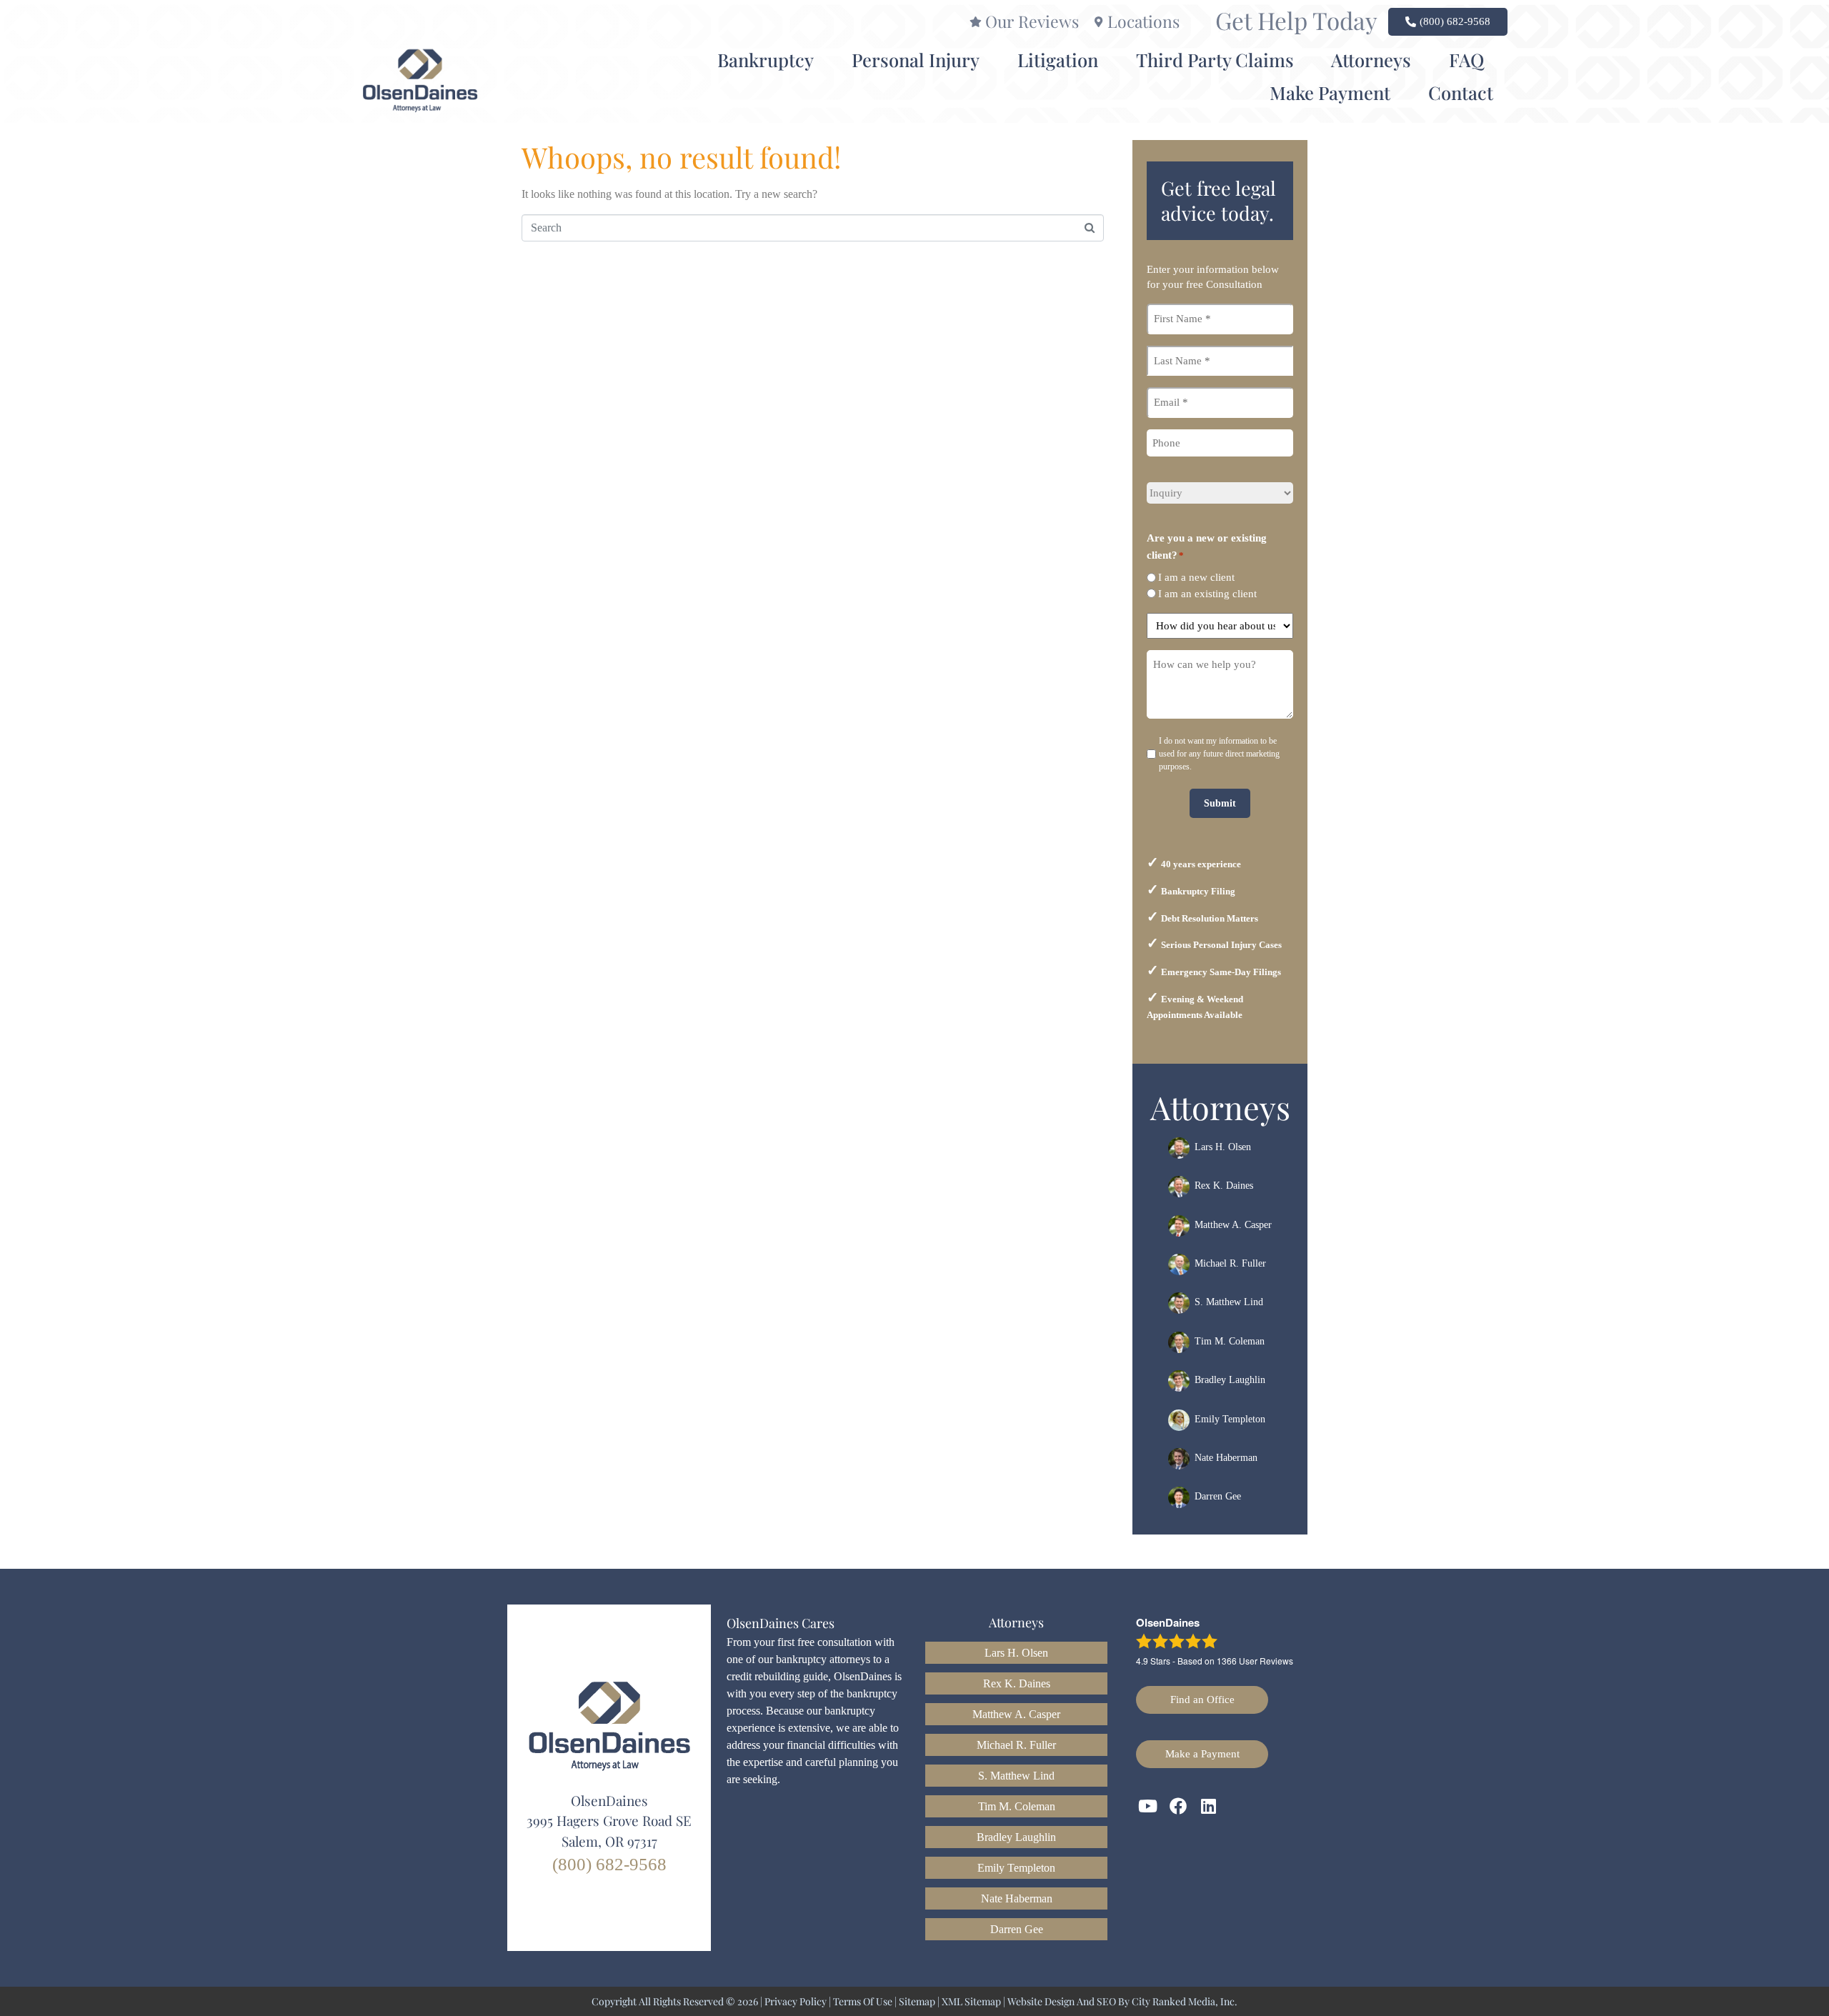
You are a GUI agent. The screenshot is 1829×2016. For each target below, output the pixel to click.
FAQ (1466, 59)
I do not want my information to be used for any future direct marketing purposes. (1219, 754)
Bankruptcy (766, 59)
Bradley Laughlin (1230, 1380)
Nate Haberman (1226, 1458)
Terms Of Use (863, 2001)
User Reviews (1255, 1661)
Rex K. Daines (1224, 1186)
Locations (1143, 21)
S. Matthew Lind (1229, 1303)
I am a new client (1196, 577)
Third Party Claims (1215, 59)
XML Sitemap (971, 2001)
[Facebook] (1179, 1807)
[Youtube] (1148, 1807)
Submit (1220, 803)
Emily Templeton (1230, 1419)
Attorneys (1371, 59)
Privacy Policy (796, 2001)
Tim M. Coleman (1230, 1341)
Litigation (1058, 59)
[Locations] (1098, 22)
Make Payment (1330, 92)
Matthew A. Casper (1233, 1225)
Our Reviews (1032, 21)
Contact (1461, 92)
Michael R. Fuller (1230, 1263)
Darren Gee (1218, 1497)
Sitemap (917, 2001)
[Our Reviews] (976, 22)
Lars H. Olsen (1223, 1147)
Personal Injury (916, 59)
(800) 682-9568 (609, 1864)
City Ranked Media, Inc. (1185, 2001)
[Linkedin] (1209, 1807)
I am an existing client (1207, 594)
